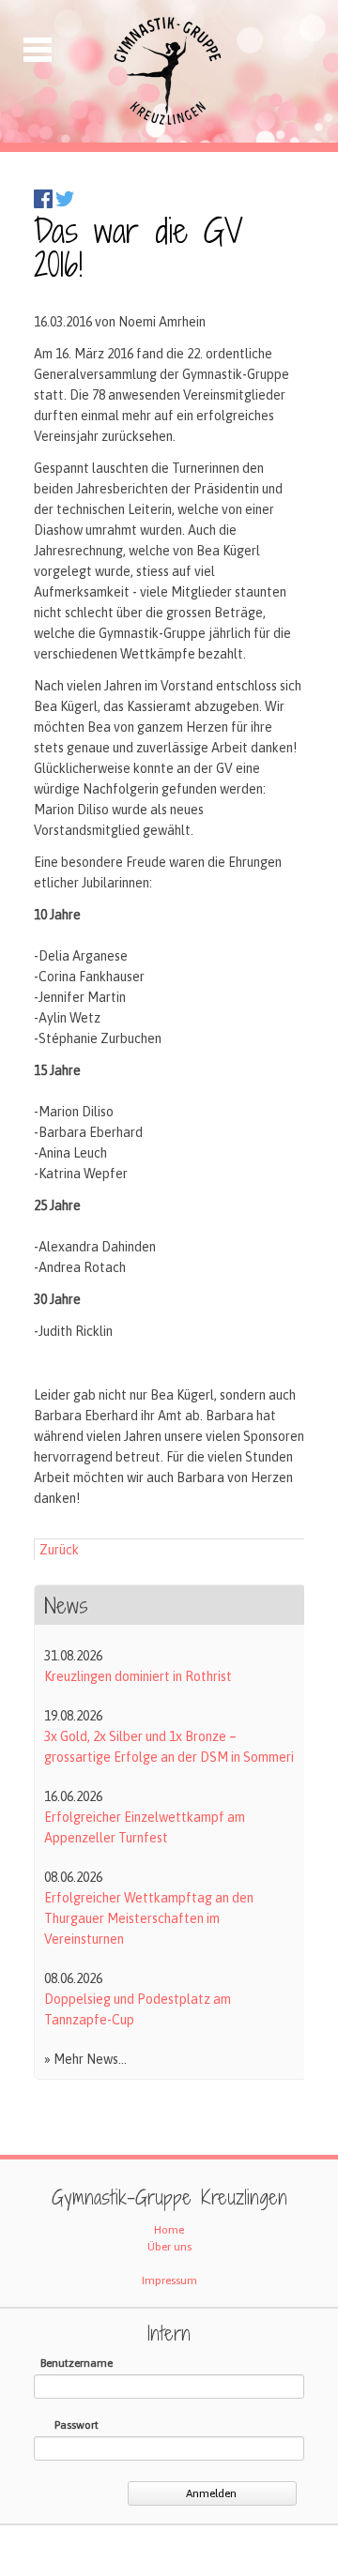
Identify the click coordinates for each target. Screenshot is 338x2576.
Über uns (169, 2247)
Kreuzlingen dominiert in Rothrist (138, 1676)
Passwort (77, 2425)
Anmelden (211, 2493)
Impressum (169, 2281)
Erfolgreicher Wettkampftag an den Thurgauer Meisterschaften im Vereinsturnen (149, 1918)
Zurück (59, 1550)
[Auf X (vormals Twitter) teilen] (65, 204)
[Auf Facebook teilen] (43, 204)
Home (169, 2230)
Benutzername (77, 2363)
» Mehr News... (85, 2059)
